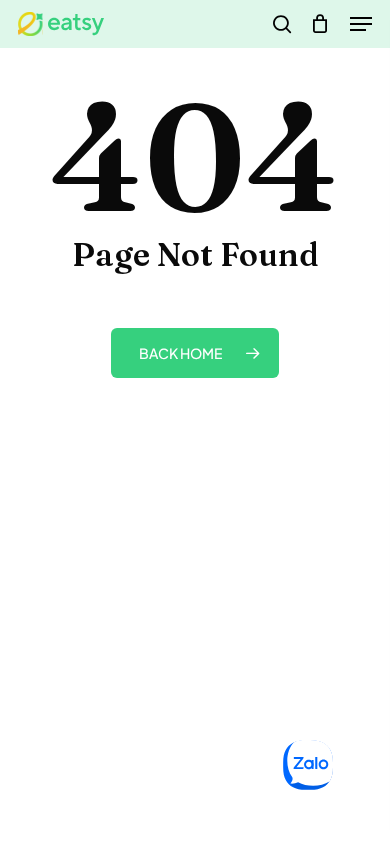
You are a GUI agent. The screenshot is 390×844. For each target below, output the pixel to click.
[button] (361, 24)
